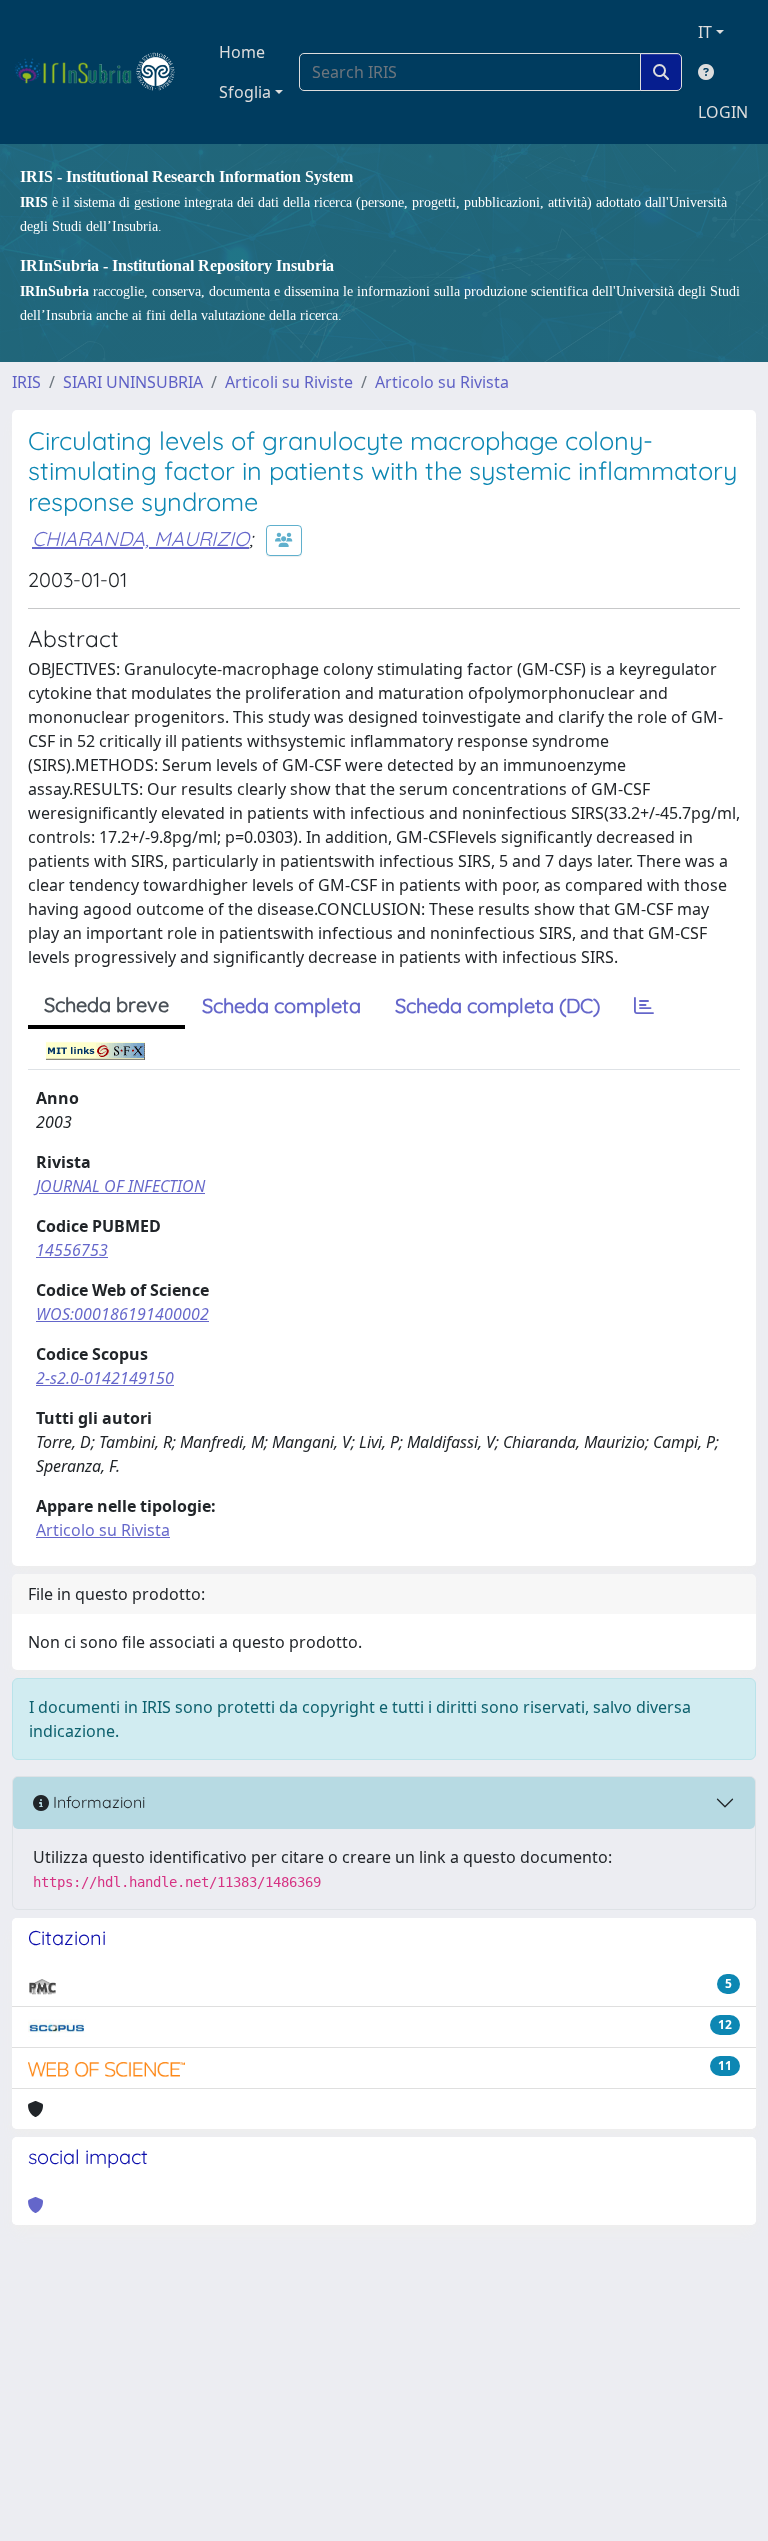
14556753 (72, 1250)
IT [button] (705, 32)
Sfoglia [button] (245, 92)
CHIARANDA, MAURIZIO (140, 538)
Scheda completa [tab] (281, 1005)
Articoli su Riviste (289, 382)
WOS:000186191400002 (122, 1314)
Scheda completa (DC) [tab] (497, 1005)
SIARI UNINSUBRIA (133, 382)
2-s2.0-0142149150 (105, 1378)
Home (242, 52)
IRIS (26, 382)
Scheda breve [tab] (106, 1004)
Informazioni (97, 1802)
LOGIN (723, 112)
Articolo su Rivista (442, 382)
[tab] (644, 1006)
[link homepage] (103, 72)
